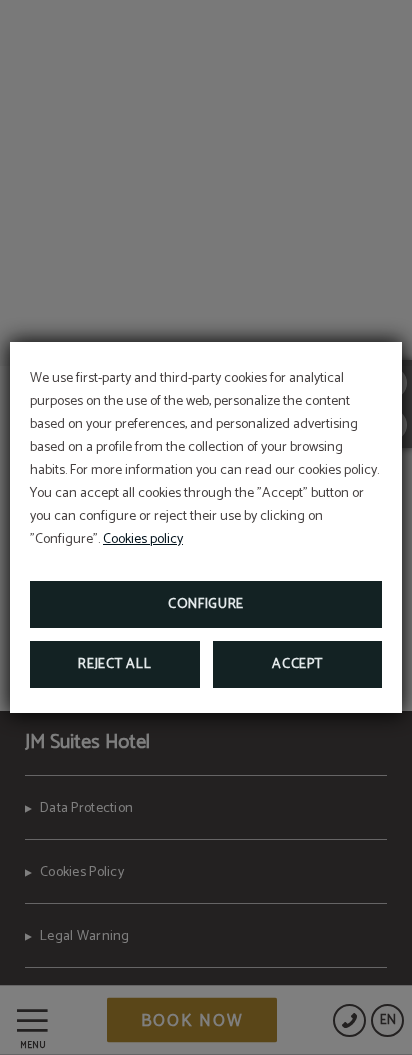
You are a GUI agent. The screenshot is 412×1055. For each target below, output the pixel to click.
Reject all (114, 664)
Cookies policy (143, 539)
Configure (206, 604)
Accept (297, 664)
